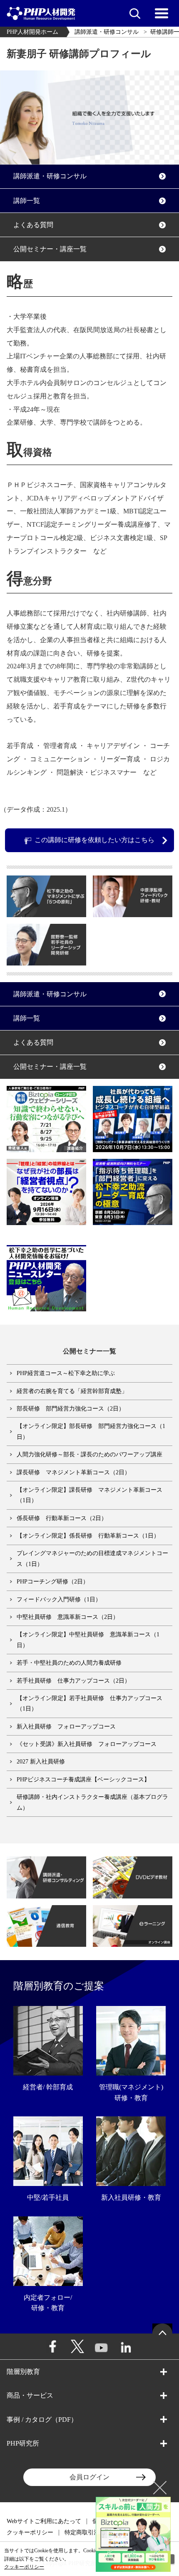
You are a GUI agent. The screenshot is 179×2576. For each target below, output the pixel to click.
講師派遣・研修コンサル (107, 32)
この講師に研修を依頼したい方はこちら (94, 840)
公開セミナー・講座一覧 (50, 249)
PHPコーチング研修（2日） (53, 1582)
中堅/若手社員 (48, 2197)
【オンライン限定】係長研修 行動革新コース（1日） (88, 1536)
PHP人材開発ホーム (32, 32)
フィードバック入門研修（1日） (59, 1599)
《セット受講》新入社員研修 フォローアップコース (87, 1744)
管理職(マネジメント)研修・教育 (131, 2092)
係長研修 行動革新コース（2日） (62, 1518)
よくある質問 (33, 225)
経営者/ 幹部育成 (48, 2087)
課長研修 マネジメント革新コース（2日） (73, 1472)
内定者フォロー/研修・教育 (48, 2303)
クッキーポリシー (30, 2532)
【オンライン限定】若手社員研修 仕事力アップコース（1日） (89, 1703)
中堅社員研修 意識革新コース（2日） (68, 1617)
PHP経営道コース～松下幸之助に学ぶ (66, 1373)
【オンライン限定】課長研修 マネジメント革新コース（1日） (89, 1495)
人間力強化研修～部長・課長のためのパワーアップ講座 (89, 1454)
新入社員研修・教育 (131, 2197)
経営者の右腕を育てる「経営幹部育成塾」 (72, 1391)
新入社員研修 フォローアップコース (66, 1727)
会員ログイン (89, 2477)
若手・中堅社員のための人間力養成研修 (69, 1663)
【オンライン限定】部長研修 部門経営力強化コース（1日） (91, 1431)
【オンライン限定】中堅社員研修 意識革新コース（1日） (88, 1640)
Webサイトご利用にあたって (44, 2521)
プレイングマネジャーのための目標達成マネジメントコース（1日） (92, 1558)
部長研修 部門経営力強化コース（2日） (71, 1409)
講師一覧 (27, 201)
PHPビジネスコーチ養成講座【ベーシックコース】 (83, 1779)
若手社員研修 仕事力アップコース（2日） (73, 1681)
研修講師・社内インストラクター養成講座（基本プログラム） (92, 1802)
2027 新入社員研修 (41, 1762)
